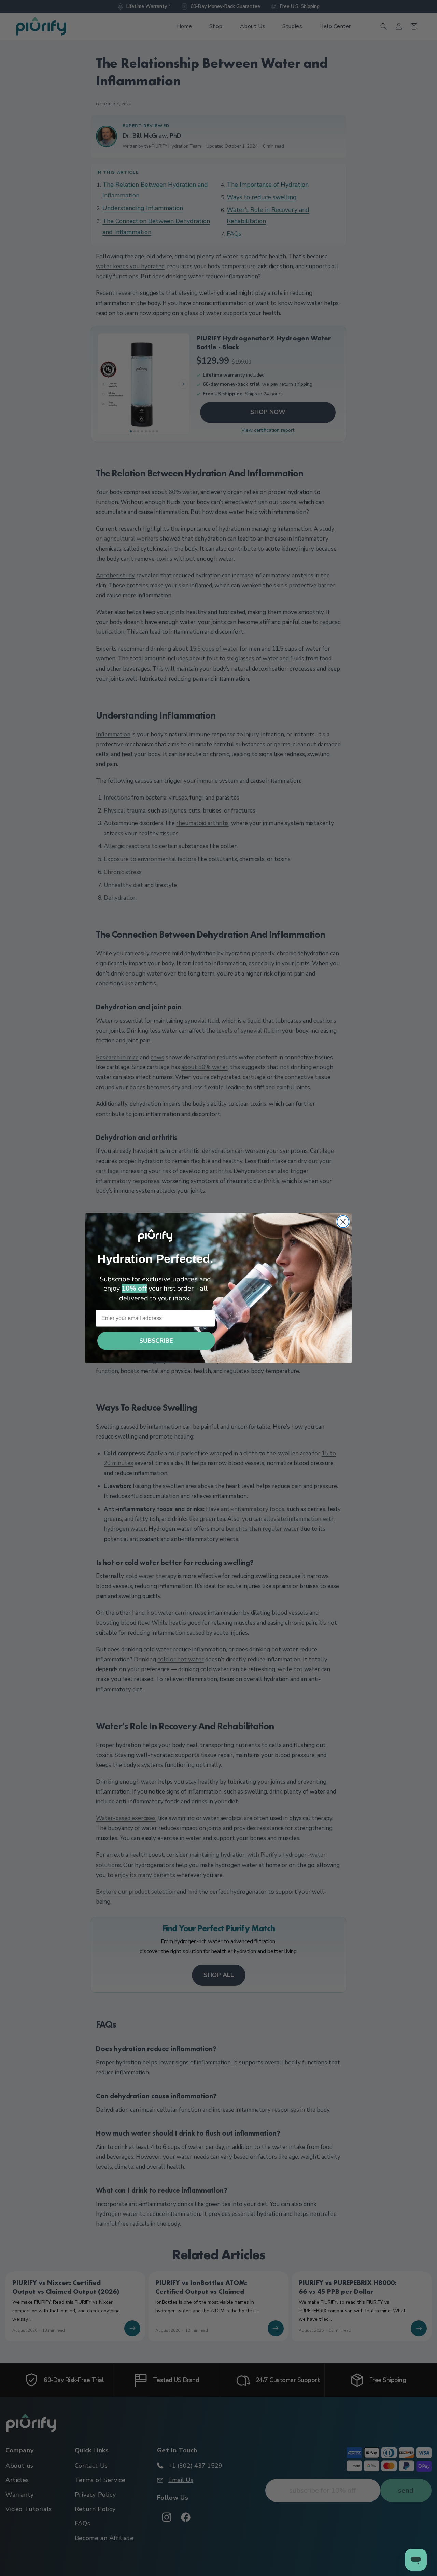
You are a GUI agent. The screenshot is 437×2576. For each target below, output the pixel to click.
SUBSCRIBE (156, 1341)
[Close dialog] (343, 1222)
